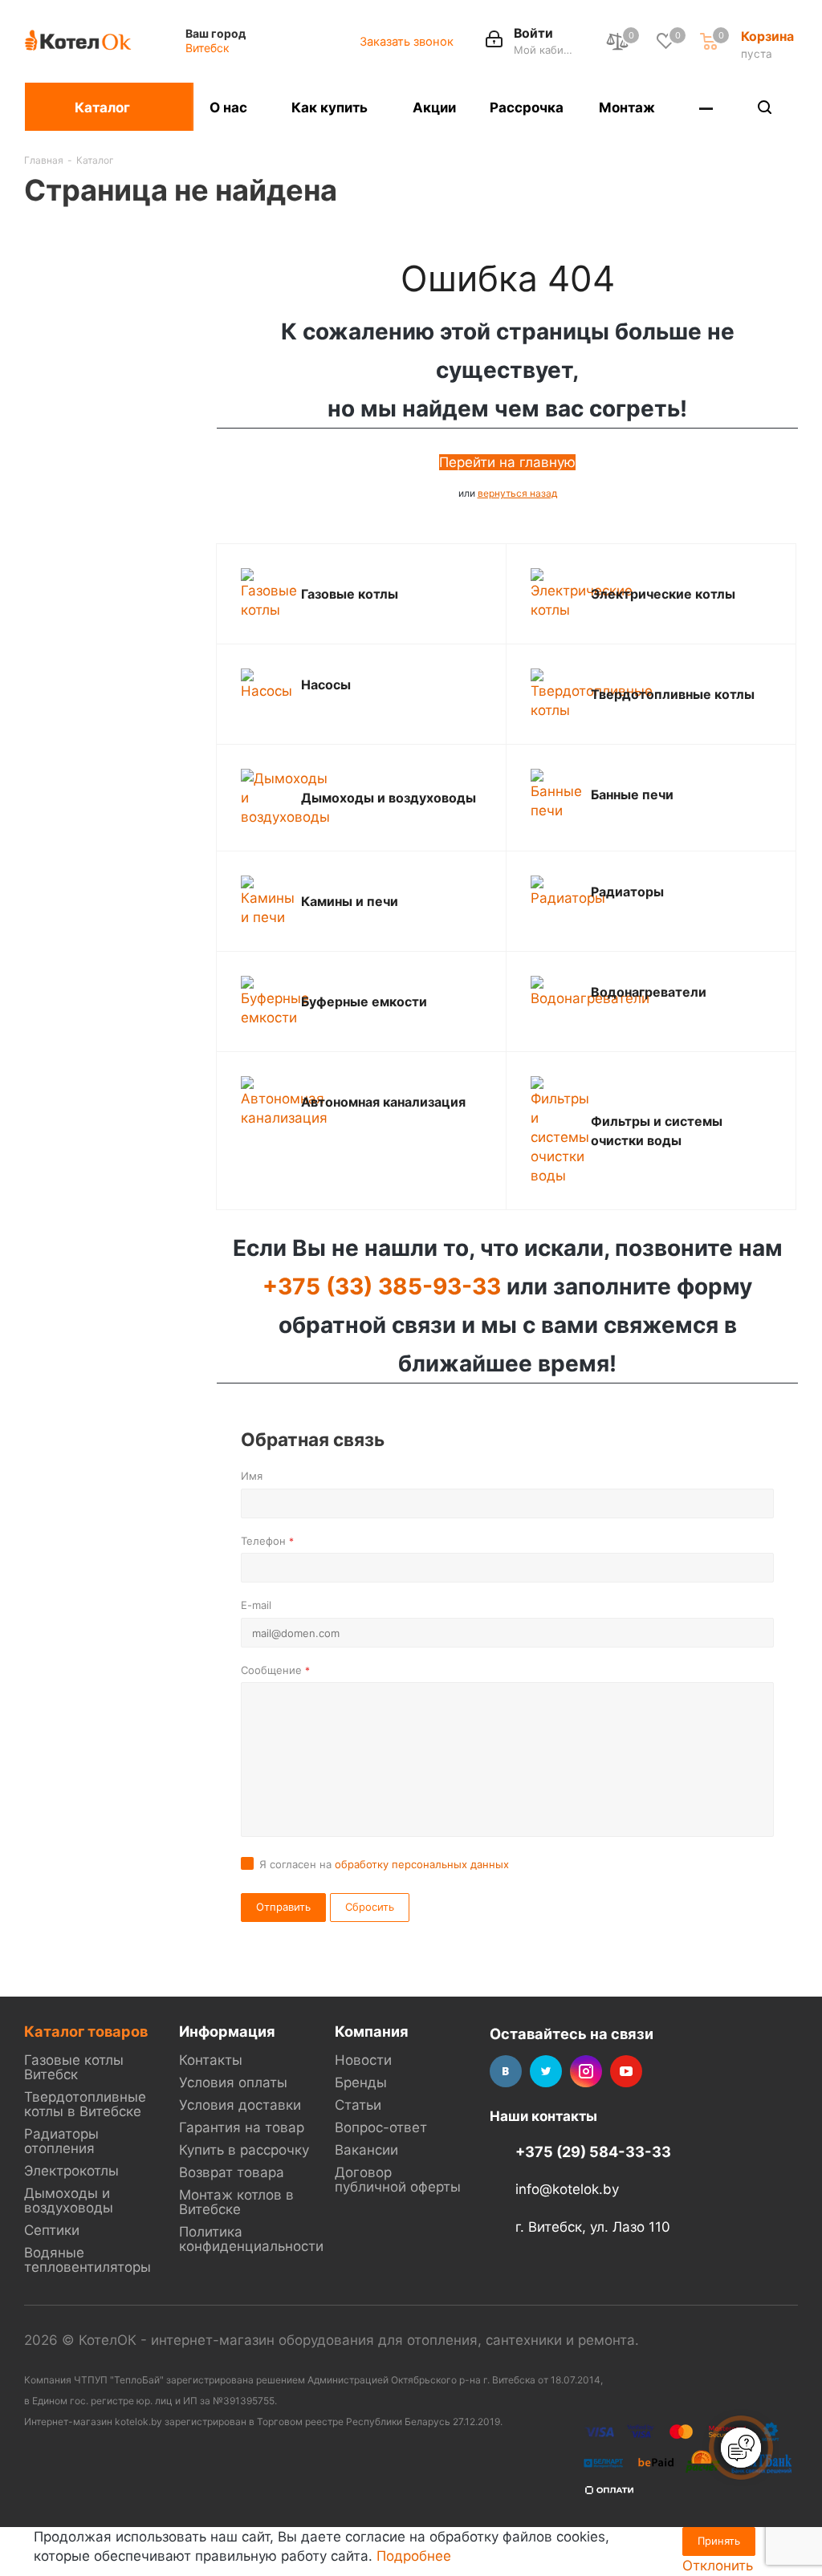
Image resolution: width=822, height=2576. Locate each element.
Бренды (361, 2082)
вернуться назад (517, 493)
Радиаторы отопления (61, 2141)
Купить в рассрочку (244, 2150)
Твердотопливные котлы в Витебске (85, 2104)
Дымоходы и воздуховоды (389, 798)
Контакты (211, 2060)
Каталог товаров (86, 2031)
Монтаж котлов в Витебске (236, 2202)
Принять (719, 2541)
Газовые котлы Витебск (74, 2067)
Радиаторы (627, 892)
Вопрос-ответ (381, 2127)
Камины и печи (350, 901)
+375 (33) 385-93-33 (382, 1286)
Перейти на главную (507, 462)
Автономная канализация (383, 1102)
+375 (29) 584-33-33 (593, 2151)
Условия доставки (240, 2105)
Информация (227, 2031)
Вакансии (366, 2150)
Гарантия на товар (242, 2127)
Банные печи (632, 794)
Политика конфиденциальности (251, 2239)
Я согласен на (384, 1864)
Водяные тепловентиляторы (87, 2260)
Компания (372, 2031)
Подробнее (414, 2556)
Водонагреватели (649, 992)
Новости (363, 2060)
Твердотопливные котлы (673, 694)
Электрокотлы (71, 2171)
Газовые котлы (350, 594)
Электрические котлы (663, 594)
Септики (52, 2230)
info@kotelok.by (567, 2190)
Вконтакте (506, 2071)
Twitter (546, 2071)
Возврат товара (232, 2172)
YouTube (626, 2071)
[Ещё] (707, 107)
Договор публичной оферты (398, 2180)
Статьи (358, 2105)
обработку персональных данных (422, 1864)
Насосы (326, 685)
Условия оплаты (233, 2082)
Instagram (586, 2071)
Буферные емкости (364, 1002)
